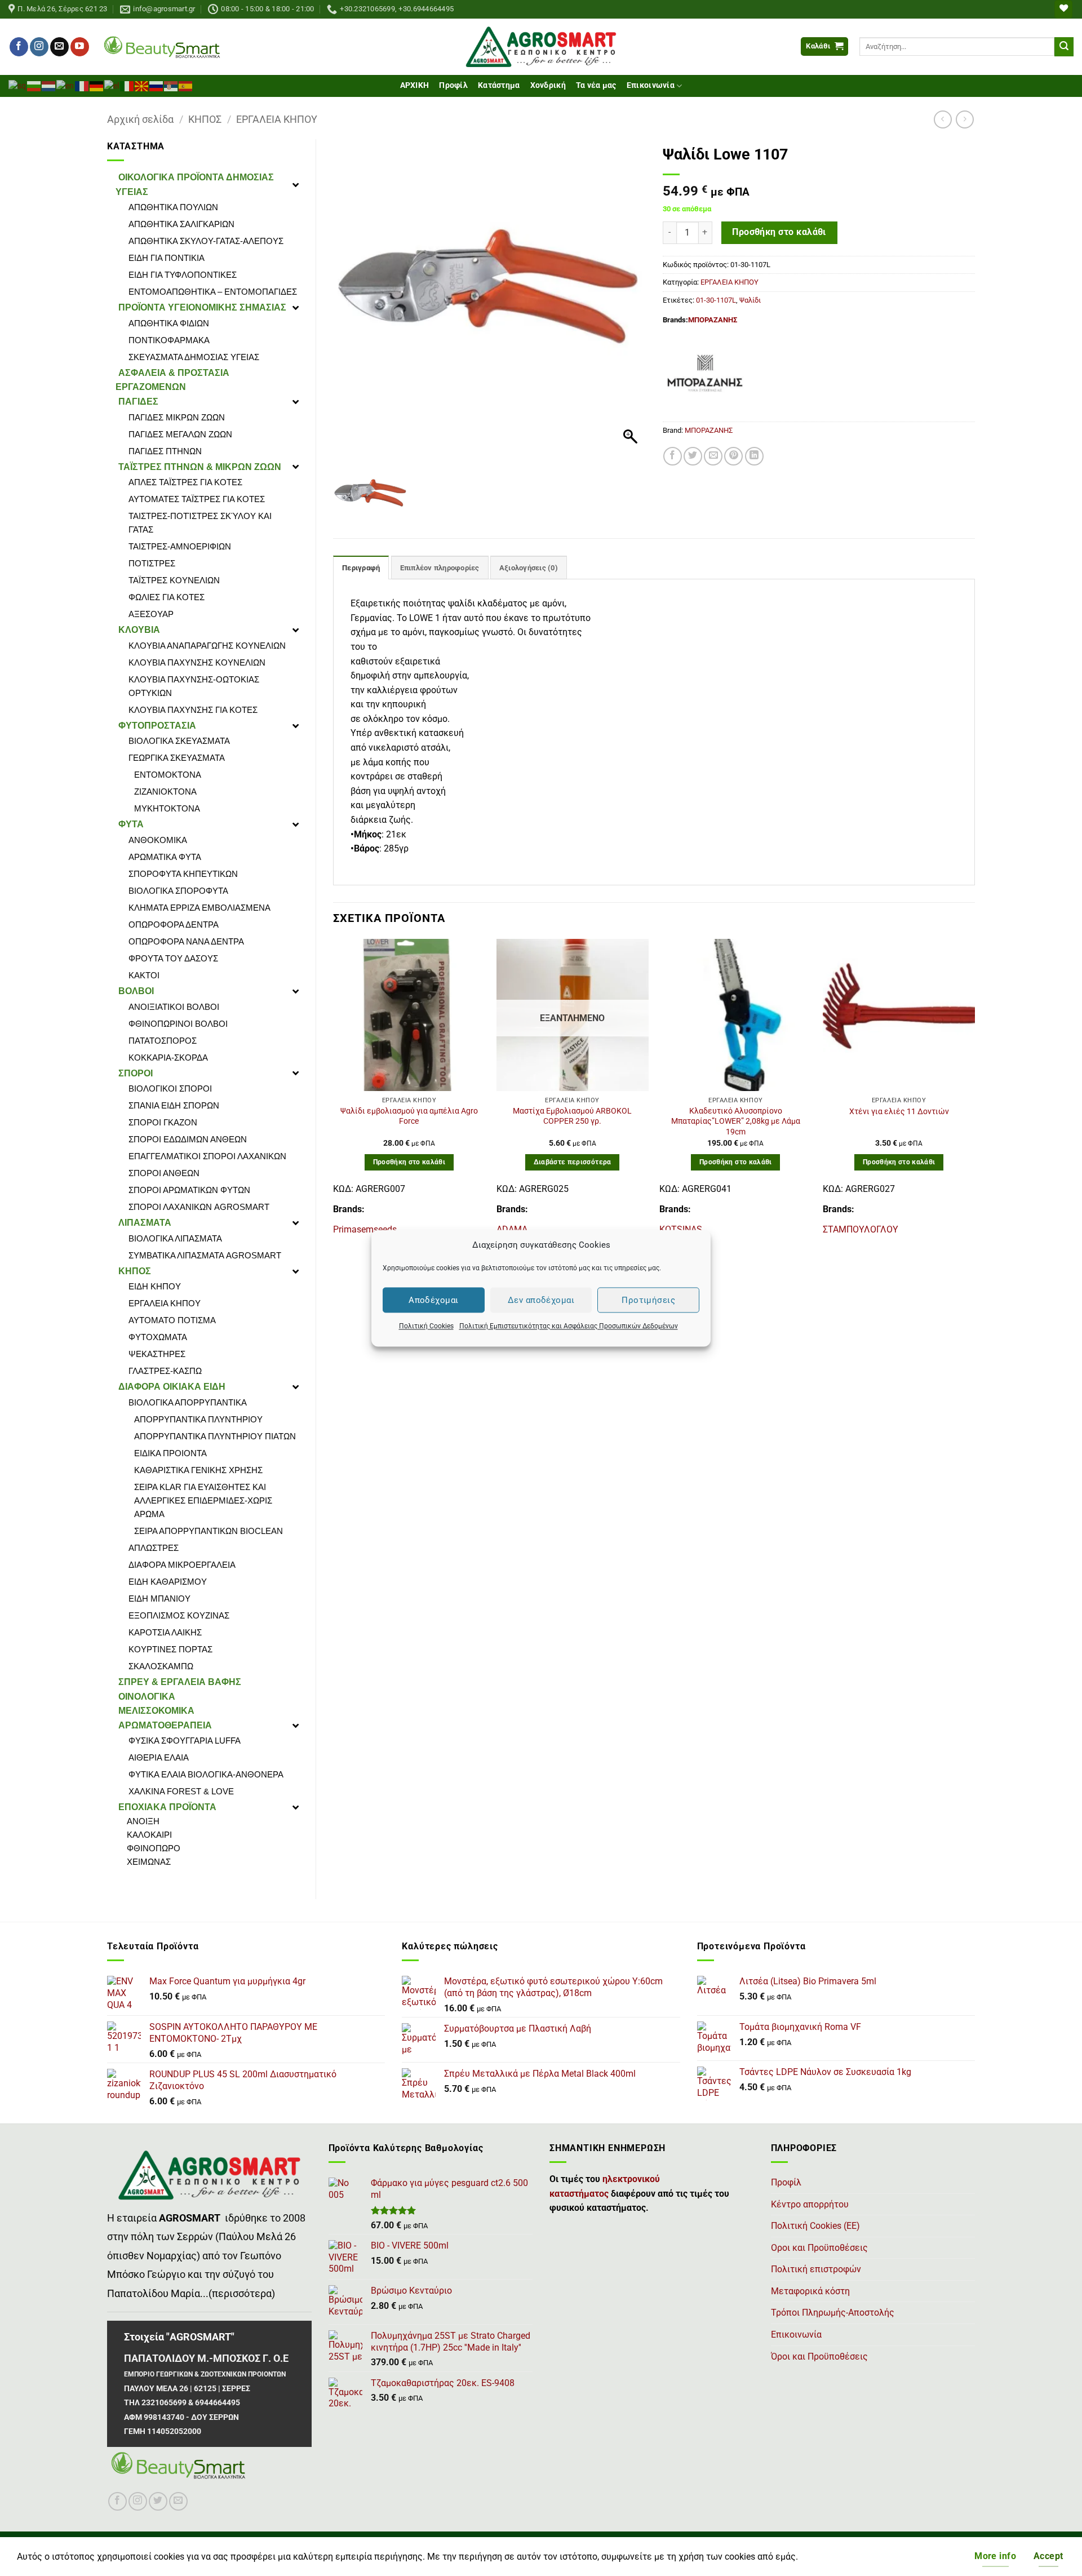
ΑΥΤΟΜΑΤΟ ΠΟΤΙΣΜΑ (172, 1320)
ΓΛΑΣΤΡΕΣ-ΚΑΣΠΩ (165, 1371)
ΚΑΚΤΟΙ (144, 975)
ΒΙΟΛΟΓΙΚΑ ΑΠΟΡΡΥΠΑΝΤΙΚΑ (188, 1402)
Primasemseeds (365, 1229)
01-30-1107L (716, 300)
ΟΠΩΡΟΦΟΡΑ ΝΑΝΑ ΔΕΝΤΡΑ (186, 941)
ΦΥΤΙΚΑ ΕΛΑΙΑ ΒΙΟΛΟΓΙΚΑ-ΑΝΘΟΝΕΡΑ (206, 1774)
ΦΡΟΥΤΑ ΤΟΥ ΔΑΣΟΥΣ (173, 958)
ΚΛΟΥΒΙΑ (139, 630)
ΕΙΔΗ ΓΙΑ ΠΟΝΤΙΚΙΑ (167, 258)
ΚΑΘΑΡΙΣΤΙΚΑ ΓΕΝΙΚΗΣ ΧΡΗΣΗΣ (198, 1470)
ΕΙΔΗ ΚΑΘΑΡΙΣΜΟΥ (168, 1582)
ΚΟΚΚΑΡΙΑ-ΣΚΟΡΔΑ (168, 1058)
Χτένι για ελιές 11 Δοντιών (899, 1112)
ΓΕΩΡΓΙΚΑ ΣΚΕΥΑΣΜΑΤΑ (177, 758)
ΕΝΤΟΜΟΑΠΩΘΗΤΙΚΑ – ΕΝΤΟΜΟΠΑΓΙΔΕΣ (213, 292)
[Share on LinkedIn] (754, 456)
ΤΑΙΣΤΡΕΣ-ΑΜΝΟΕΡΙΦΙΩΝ (180, 546)
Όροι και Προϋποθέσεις (819, 2356)
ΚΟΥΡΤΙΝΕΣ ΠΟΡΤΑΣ (170, 1649)
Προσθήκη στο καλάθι (779, 232)
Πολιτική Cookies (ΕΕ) (815, 2226)
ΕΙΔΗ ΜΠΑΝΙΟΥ (159, 1599)
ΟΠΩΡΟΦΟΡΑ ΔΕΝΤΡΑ (174, 925)
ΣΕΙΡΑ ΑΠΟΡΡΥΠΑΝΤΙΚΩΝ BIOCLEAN (209, 1531)
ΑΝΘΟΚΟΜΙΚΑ (158, 840)
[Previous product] (965, 119)
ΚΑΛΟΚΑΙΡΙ (149, 1835)
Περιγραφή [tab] (361, 568)
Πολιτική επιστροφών (816, 2269)
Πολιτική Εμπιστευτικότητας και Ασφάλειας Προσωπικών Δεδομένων (569, 1326)
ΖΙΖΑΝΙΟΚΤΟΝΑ (165, 792)
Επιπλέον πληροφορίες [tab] (440, 568)
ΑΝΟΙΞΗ (143, 1821)
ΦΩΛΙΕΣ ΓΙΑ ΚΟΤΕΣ (167, 597)
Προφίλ (453, 85)
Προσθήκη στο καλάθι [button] (409, 1162)
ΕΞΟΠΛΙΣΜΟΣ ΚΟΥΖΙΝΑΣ (179, 1615)
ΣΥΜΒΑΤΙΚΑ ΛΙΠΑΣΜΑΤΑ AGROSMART (205, 1255)
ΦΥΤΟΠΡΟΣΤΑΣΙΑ (157, 726)
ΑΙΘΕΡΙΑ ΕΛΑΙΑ (159, 1757)
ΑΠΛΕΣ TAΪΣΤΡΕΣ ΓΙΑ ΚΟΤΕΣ (185, 482)
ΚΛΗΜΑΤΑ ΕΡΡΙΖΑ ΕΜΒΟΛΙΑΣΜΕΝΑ (199, 908)
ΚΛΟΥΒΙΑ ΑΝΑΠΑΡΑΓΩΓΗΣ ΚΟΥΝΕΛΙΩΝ (207, 646)
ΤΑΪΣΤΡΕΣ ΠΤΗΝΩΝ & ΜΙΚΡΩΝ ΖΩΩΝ (200, 467)
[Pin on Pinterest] (733, 456)
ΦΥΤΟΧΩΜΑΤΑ (158, 1337)
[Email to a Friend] (713, 456)
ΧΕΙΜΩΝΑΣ (149, 1862)
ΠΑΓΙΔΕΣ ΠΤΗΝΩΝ (165, 451)
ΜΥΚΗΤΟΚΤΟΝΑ (167, 808)
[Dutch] (49, 85)
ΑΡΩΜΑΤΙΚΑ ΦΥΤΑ (165, 857)
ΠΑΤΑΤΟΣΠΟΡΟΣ (163, 1041)
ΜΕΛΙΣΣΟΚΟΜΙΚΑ (156, 1711)
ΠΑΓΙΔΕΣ (138, 402)
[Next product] (943, 119)
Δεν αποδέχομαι (541, 1300)
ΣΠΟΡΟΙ (136, 1073)
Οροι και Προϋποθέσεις (819, 2248)
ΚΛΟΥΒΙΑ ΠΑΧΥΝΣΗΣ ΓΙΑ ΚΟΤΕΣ (193, 710)
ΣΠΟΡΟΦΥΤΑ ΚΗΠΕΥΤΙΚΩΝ (183, 874)
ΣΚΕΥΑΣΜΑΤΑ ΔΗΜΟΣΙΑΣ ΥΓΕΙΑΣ (194, 357)
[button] (824, 46)
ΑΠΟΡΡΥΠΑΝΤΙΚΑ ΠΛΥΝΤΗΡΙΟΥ (198, 1419)
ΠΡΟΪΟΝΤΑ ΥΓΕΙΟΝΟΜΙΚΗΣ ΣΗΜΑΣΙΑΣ (202, 307)
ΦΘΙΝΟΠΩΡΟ (154, 1848)
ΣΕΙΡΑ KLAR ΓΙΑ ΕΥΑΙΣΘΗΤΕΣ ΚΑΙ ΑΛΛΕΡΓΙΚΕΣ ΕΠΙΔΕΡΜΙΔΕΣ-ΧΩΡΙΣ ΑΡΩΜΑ (203, 1500)
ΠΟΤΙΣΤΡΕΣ (152, 563)
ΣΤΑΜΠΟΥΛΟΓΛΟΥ (861, 1229)
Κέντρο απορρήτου (810, 2204)
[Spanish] (186, 85)
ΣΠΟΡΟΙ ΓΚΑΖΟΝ (163, 1122)
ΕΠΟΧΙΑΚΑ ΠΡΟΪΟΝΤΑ (167, 1807)
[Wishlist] (1063, 9)
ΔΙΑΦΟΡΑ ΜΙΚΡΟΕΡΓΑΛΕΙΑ (182, 1565)
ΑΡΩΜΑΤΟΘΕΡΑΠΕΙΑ (165, 1725)
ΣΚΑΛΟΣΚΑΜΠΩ (161, 1666)
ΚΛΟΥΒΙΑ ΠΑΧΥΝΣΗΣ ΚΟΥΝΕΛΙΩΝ (197, 662)
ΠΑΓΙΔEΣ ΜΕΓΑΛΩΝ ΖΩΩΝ (180, 434)
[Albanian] (18, 85)
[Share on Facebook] (673, 456)
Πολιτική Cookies (426, 1326)
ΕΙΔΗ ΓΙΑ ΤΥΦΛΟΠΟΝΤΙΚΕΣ (183, 275)
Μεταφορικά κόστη (810, 2291)
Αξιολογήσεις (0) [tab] (529, 568)
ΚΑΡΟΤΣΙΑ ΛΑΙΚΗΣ (165, 1632)
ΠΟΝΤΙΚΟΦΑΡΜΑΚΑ (169, 340)
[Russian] (157, 85)
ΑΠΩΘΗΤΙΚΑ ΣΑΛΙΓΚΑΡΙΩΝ (181, 224)
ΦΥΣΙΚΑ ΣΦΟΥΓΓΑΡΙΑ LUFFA (185, 1741)
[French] (82, 85)
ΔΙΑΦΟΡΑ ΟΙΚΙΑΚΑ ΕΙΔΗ (172, 1387)
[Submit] (1064, 47)
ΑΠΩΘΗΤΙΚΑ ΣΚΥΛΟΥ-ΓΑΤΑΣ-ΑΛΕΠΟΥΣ (206, 241)
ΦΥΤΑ (131, 824)
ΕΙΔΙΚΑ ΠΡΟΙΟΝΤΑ (170, 1453)
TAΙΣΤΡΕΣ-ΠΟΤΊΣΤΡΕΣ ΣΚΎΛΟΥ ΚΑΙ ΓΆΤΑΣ (200, 523)
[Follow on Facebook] (19, 47)
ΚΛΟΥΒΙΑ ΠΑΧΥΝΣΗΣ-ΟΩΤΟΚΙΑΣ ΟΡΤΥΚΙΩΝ (194, 686)
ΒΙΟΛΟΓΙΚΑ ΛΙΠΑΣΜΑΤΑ (175, 1238)
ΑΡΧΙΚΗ (415, 85)
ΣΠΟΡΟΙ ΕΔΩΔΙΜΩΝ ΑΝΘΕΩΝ (188, 1139)
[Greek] (112, 85)
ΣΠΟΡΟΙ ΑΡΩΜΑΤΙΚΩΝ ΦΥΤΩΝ (189, 1190)
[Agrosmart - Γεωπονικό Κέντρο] (541, 47)
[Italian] (127, 85)
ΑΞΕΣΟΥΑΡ (151, 614)
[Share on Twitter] (693, 456)
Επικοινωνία (651, 85)
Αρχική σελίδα (140, 119)
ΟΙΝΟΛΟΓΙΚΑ (147, 1697)
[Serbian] (171, 85)
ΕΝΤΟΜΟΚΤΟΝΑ (168, 775)
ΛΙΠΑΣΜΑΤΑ (145, 1223)
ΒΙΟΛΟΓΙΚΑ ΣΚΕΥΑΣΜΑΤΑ (179, 741)
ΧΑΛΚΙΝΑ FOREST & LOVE (181, 1791)
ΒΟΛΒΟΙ (136, 991)
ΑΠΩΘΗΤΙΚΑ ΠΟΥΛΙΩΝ (173, 207)
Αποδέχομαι (434, 1300)
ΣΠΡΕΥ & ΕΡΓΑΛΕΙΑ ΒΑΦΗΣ (180, 1682)
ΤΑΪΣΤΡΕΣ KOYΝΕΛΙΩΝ (174, 580)
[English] (66, 85)
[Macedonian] (142, 85)
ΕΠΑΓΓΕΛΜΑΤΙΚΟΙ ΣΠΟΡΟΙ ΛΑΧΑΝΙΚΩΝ (207, 1156)
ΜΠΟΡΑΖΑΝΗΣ (713, 320)
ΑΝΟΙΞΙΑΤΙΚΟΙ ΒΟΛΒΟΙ (174, 1007)
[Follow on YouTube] (80, 47)
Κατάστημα (499, 85)
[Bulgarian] (34, 85)
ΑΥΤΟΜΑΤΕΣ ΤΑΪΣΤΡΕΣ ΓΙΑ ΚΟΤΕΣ (197, 499)
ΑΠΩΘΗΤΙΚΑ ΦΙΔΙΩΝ (169, 323)
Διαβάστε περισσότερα (573, 1162)
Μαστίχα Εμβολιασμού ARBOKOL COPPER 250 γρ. (572, 1116)
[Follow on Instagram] (39, 47)
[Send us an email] (59, 47)
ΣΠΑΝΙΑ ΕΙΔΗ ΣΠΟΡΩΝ (174, 1105)
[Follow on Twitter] (158, 2501)
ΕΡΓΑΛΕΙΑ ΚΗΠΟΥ (277, 119)
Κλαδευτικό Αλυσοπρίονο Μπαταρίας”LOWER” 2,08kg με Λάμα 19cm (736, 1121)
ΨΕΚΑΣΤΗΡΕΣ (157, 1354)
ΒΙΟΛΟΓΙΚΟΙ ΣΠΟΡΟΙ (170, 1089)
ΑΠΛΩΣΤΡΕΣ (154, 1548)
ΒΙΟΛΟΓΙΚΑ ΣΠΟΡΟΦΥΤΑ (178, 891)
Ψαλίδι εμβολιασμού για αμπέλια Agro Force (409, 1116)
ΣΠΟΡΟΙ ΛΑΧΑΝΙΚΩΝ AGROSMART (199, 1207)
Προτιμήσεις (648, 1300)
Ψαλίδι (750, 300)
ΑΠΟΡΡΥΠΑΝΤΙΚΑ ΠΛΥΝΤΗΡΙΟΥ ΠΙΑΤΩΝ (215, 1436)
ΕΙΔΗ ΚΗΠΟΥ (155, 1286)
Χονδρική (548, 85)
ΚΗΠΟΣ (205, 119)
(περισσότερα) (242, 2294)
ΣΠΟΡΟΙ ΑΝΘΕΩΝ (164, 1173)
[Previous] (334, 1092)
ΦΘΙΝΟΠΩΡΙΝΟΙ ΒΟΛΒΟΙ (178, 1024)
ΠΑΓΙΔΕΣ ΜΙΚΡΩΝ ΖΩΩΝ (177, 417)
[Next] (974, 1092)
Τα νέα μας (596, 85)
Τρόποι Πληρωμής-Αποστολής (833, 2313)
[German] (97, 85)
